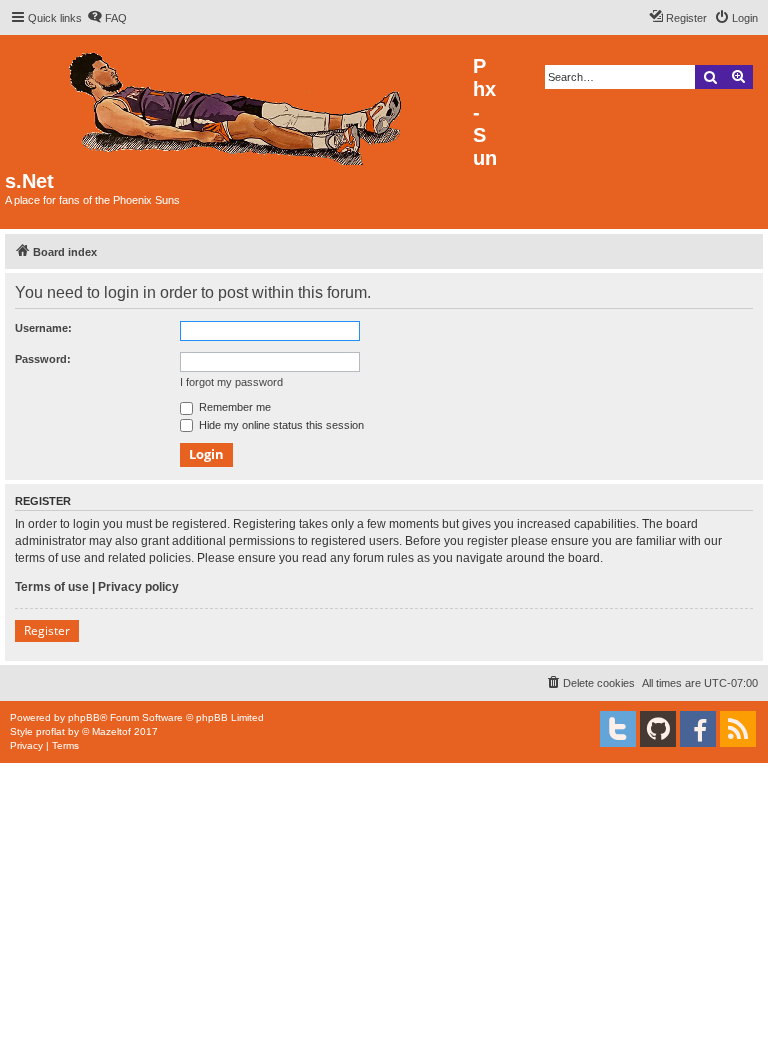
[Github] (658, 729)
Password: (43, 359)
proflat (50, 731)
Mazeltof (111, 731)
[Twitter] (618, 729)
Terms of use (52, 587)
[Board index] (239, 103)
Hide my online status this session (280, 425)
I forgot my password (231, 382)
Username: (43, 328)
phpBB (84, 717)
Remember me (233, 407)
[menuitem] (107, 18)
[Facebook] (698, 729)
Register (47, 630)
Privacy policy (138, 587)
